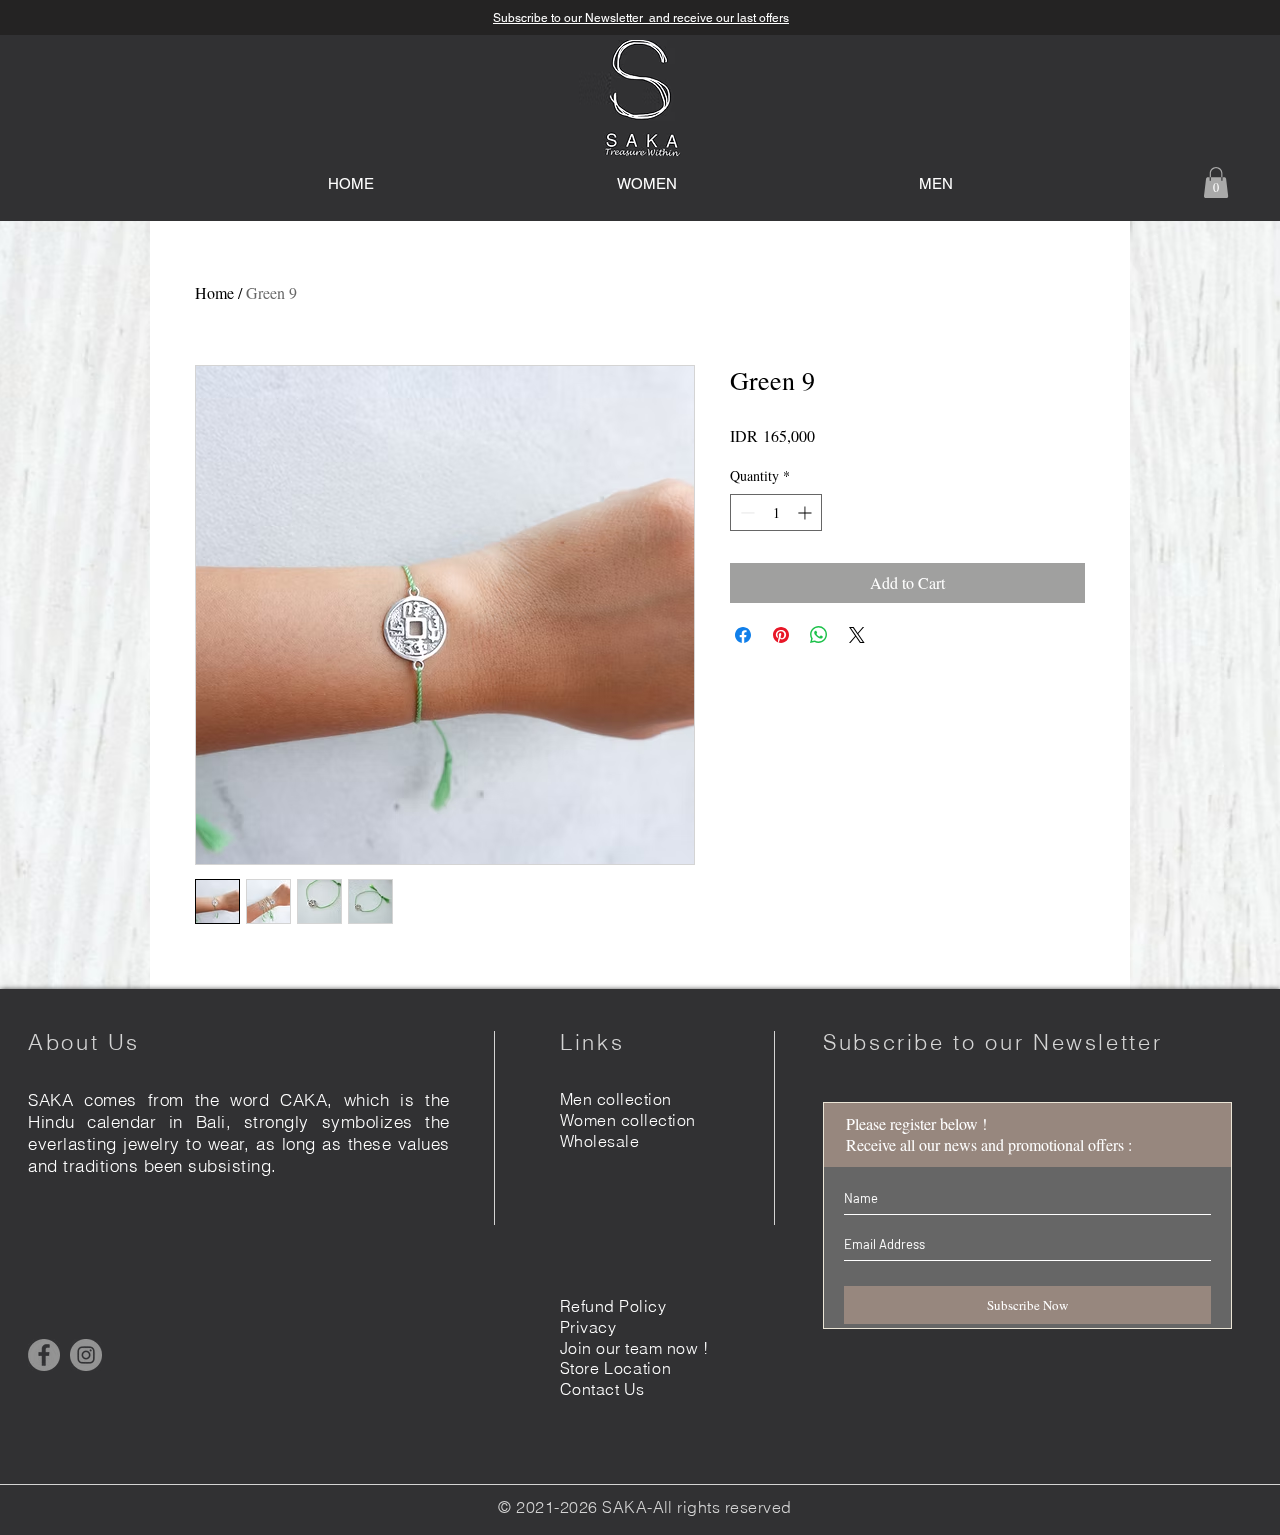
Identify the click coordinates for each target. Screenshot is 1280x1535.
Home (214, 292)
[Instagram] (86, 1355)
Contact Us (602, 1389)
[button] (1216, 182)
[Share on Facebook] (743, 635)
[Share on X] (857, 635)
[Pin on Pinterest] (781, 635)
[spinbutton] (776, 512)
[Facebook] (44, 1355)
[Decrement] (745, 512)
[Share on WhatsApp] (819, 635)
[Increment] (806, 512)
